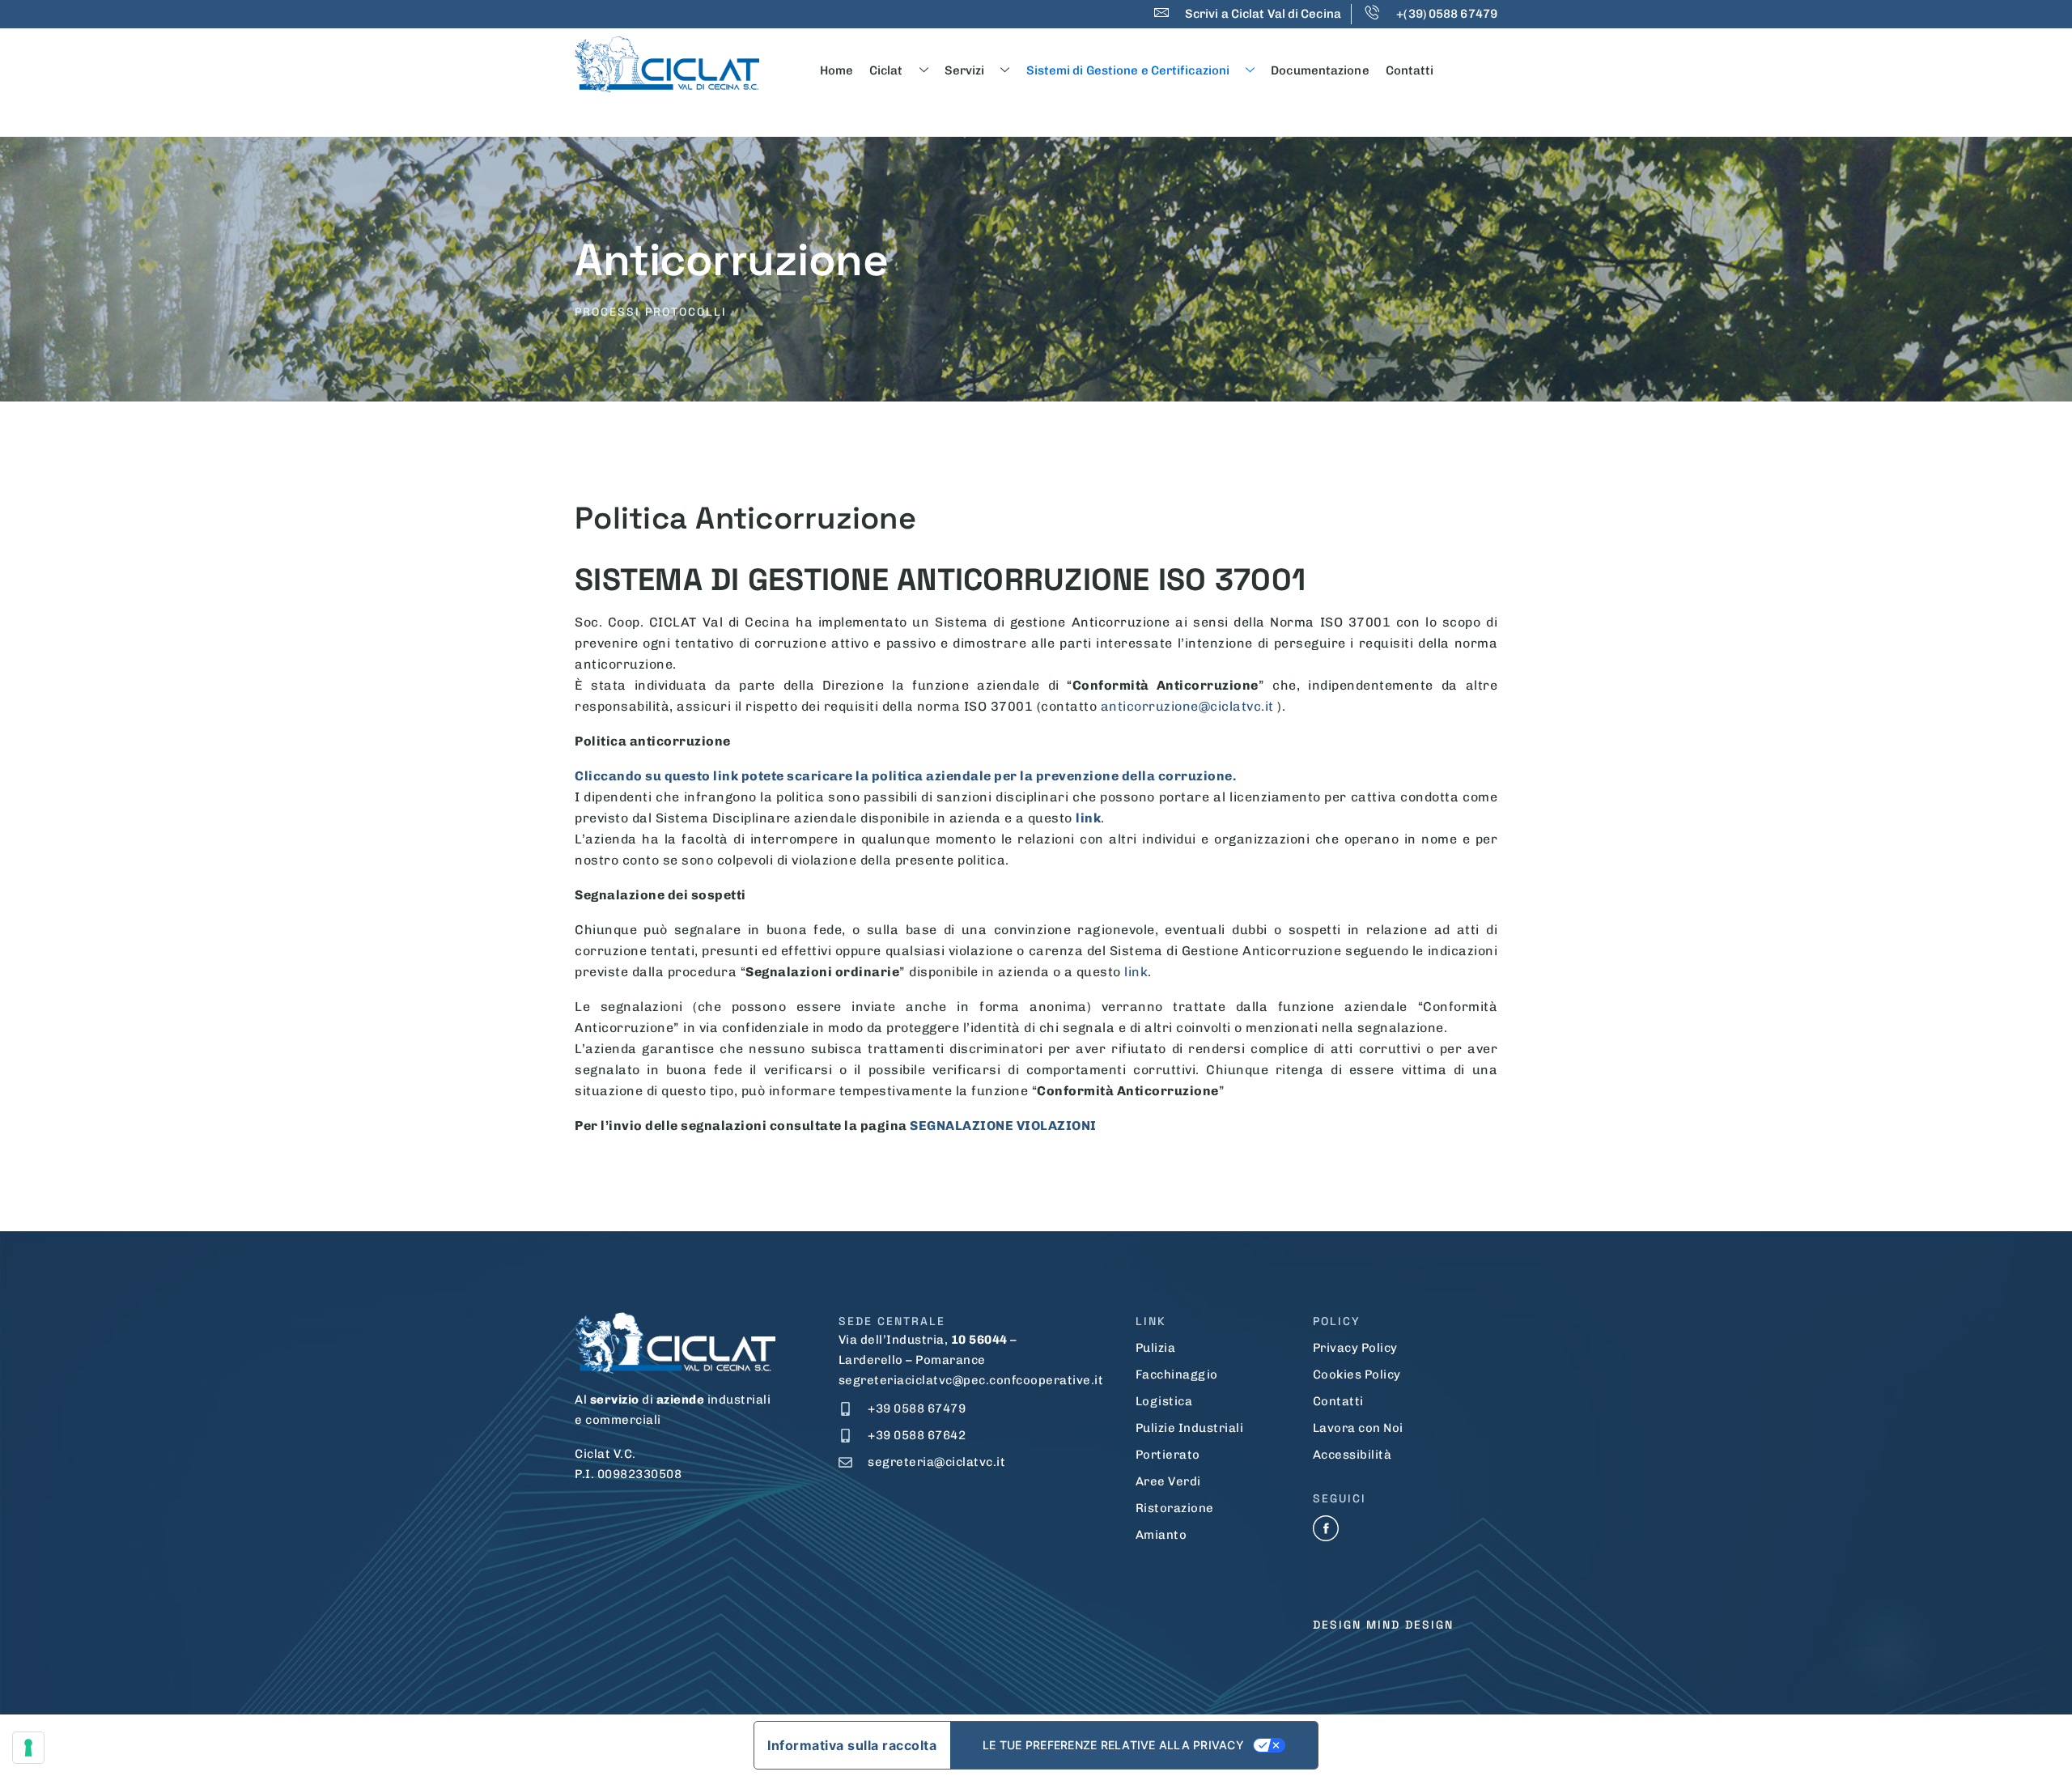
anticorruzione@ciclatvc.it (1187, 706)
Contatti (1410, 70)
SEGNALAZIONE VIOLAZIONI (1003, 1126)
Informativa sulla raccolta (852, 1745)
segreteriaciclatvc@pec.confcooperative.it (971, 1380)
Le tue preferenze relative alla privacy (1113, 1745)
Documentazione (1320, 70)
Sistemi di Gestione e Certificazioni (1128, 70)
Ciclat (886, 70)
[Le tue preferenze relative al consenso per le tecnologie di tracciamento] (28, 1748)
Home (836, 70)
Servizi (965, 70)
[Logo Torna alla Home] (667, 64)
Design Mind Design (1383, 1625)
